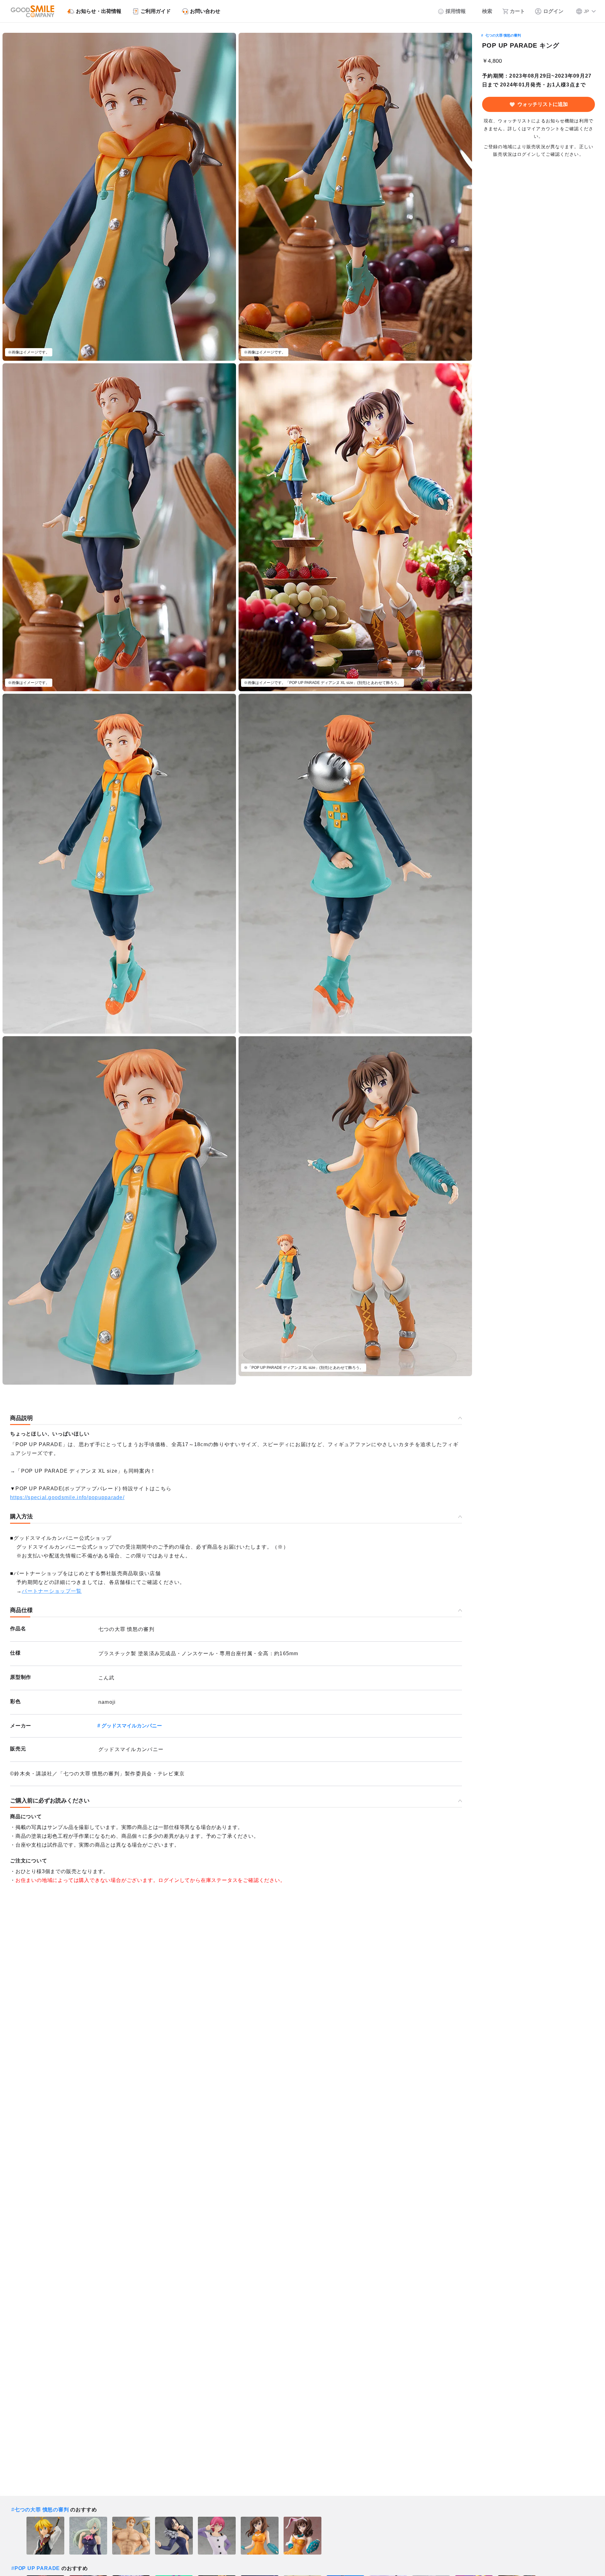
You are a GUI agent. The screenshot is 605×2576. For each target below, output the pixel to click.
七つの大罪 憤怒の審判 (503, 35)
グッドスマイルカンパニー (132, 1726)
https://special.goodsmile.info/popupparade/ (67, 1497)
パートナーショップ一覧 (52, 1591)
